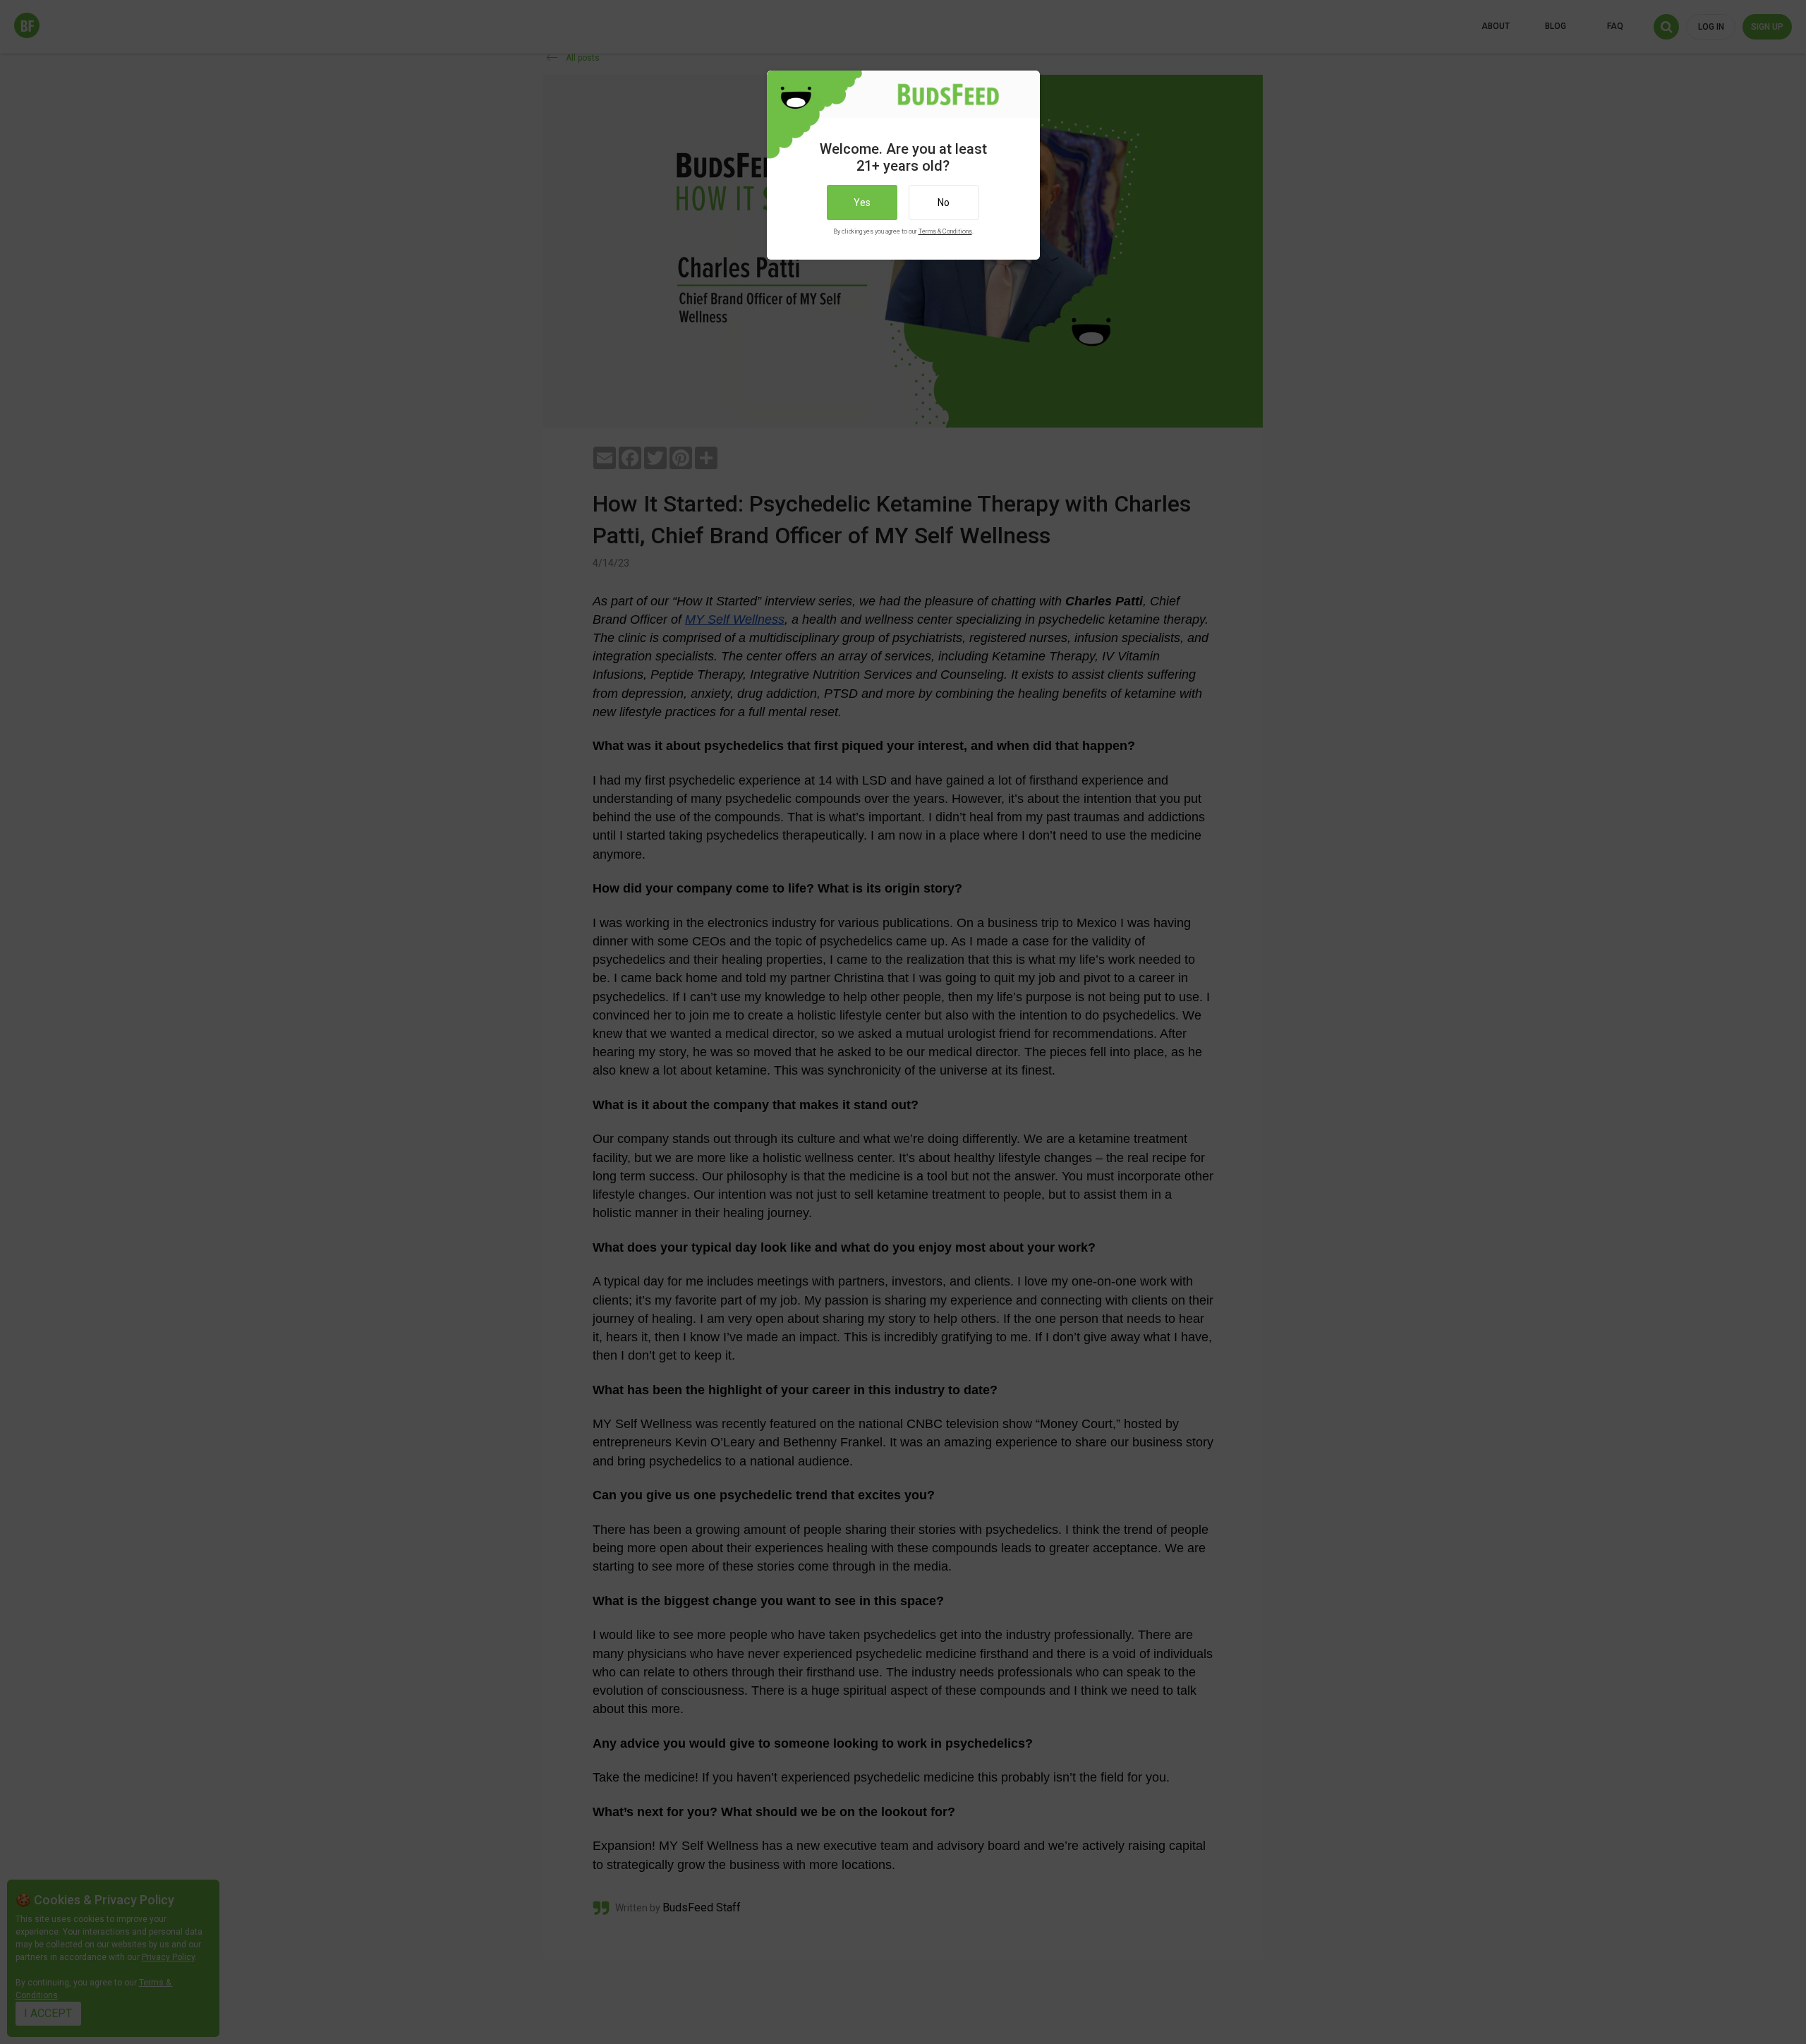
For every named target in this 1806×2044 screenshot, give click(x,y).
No (944, 202)
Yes (862, 202)
